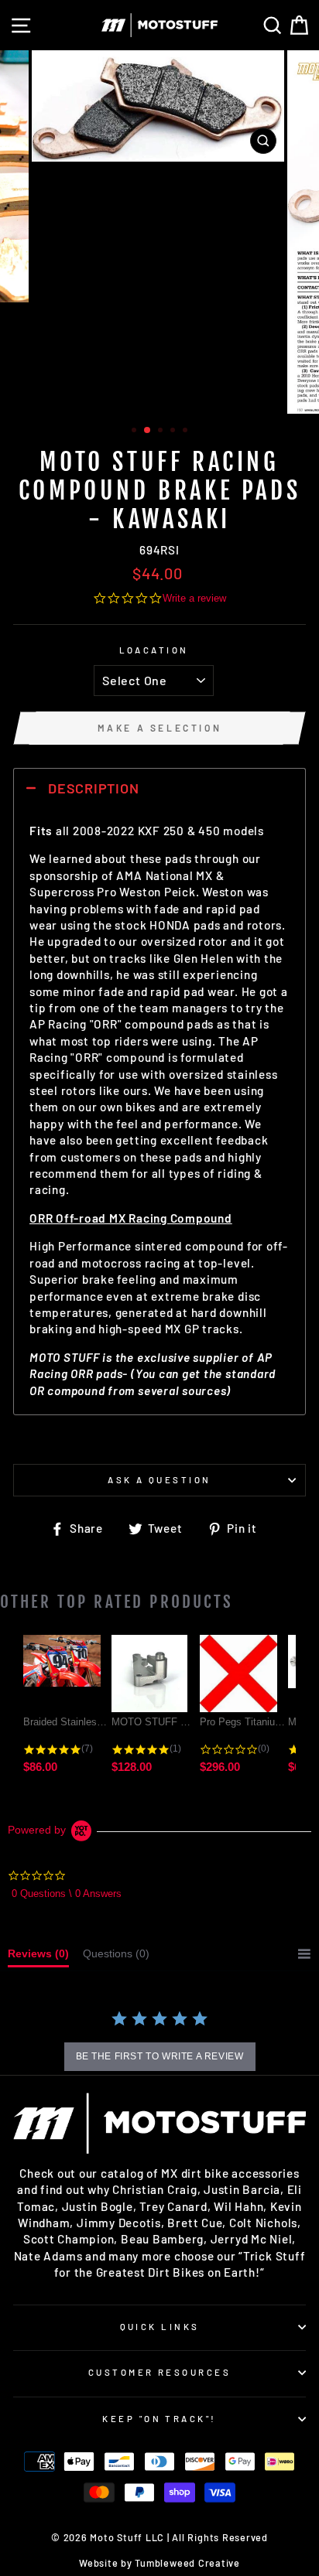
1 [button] (135, 432)
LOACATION (154, 650)
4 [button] (174, 432)
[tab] (38, 1957)
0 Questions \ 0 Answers (67, 1894)
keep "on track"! (159, 2419)
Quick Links (160, 2327)
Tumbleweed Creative (187, 2563)
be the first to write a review (160, 2056)
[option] (159, 106)
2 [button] (148, 431)
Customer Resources (159, 2372)
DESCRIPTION (93, 788)
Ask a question (159, 1480)
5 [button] (187, 432)
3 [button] (162, 432)
